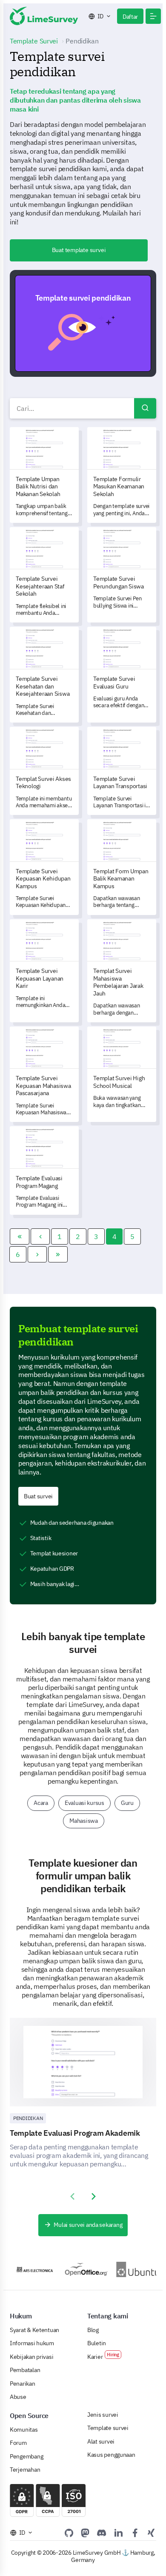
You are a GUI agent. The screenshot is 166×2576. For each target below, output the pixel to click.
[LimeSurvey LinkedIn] (118, 2533)
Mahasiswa (84, 1821)
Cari (145, 408)
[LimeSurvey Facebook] (135, 2533)
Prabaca (87, 323)
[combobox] (83, 408)
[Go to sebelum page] (40, 1236)
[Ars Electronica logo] (28, 2269)
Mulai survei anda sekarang (88, 2225)
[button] (153, 16)
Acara (41, 1803)
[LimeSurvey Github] (69, 2533)
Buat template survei (79, 250)
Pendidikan (28, 2118)
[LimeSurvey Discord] (102, 2533)
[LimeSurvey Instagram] (151, 2533)
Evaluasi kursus (84, 1803)
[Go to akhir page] (58, 1254)
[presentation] (72, 2197)
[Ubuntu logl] (131, 2269)
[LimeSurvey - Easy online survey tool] (44, 16)
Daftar (130, 17)
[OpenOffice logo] (80, 2269)
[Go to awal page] (20, 1236)
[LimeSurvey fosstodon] (85, 2533)
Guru (127, 1803)
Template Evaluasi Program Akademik (75, 2133)
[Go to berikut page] (37, 1254)
